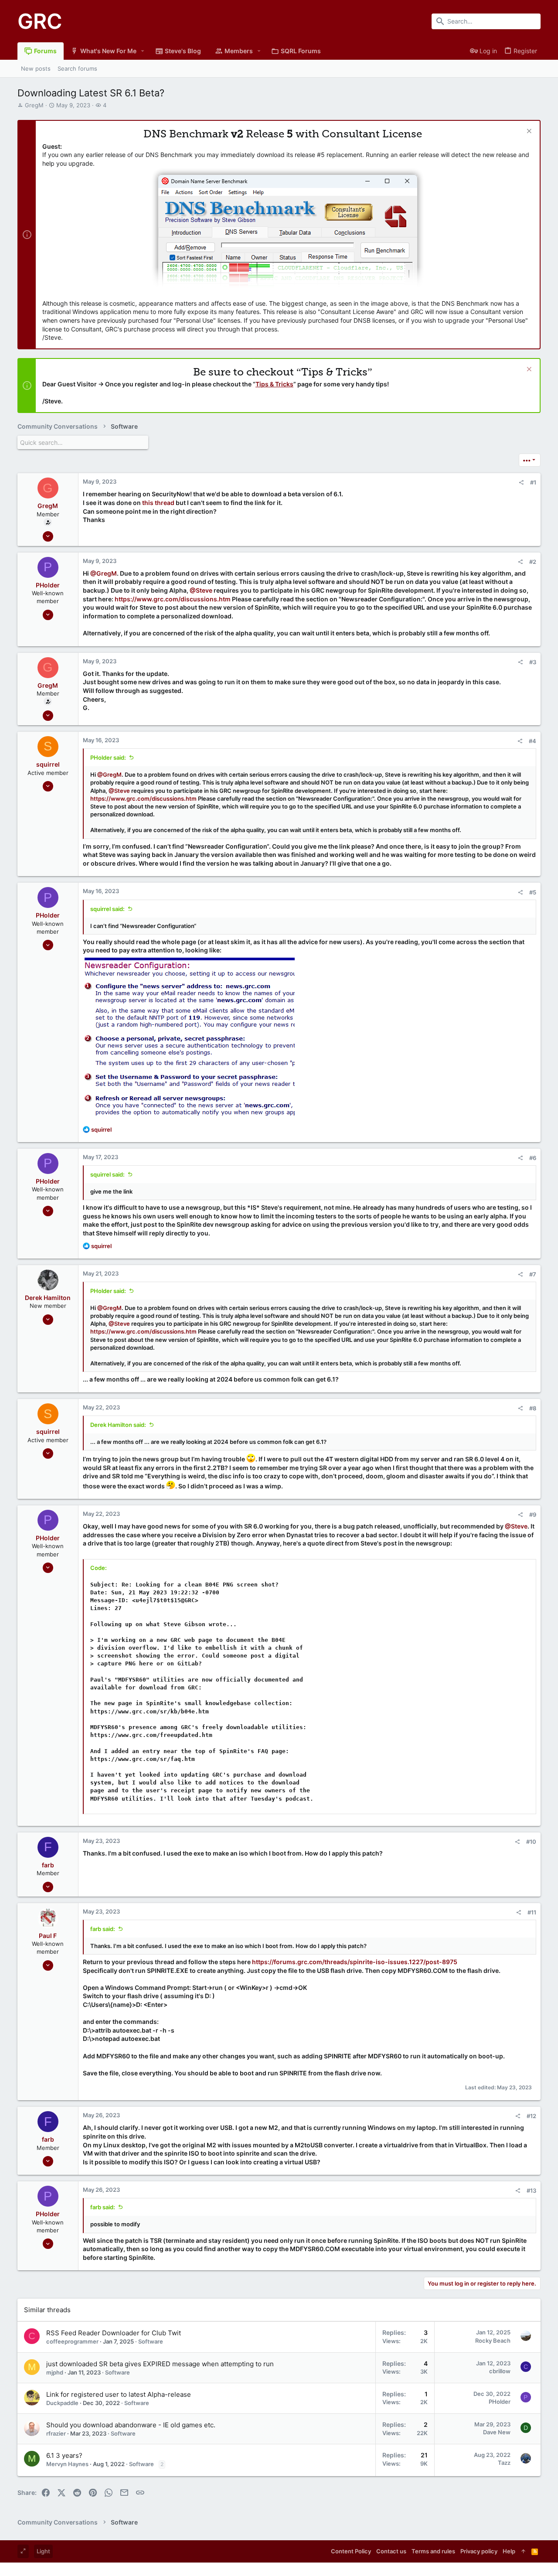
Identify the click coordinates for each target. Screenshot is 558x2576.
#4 (532, 741)
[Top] (523, 2551)
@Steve (201, 590)
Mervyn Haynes (67, 2464)
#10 (531, 1842)
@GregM (104, 573)
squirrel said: (107, 909)
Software (151, 2341)
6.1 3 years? (64, 2455)
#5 (533, 892)
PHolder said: (108, 757)
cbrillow (500, 2371)
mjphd (55, 2372)
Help (509, 2551)
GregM (34, 105)
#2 (533, 562)
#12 (531, 2116)
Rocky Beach (493, 2341)
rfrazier (56, 2433)
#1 (533, 482)
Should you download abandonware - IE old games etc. (131, 2425)
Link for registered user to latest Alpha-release (119, 2394)
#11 (532, 1912)
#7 (533, 1274)
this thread (158, 503)
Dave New (497, 2432)
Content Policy (351, 2551)
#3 (533, 662)
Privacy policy (479, 2551)
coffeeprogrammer (72, 2341)
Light (43, 2551)
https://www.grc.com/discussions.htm (173, 599)
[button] (143, 51)
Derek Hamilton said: (118, 1425)
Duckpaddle (62, 2403)
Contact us (391, 2551)
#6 (533, 1158)
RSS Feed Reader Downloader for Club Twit (114, 2333)
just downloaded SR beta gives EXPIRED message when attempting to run (160, 2364)
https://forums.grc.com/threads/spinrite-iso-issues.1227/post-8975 (355, 1962)
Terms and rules (433, 2551)
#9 (533, 1515)
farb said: (103, 1929)
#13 (531, 2190)
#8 (533, 1408)
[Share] (521, 483)
